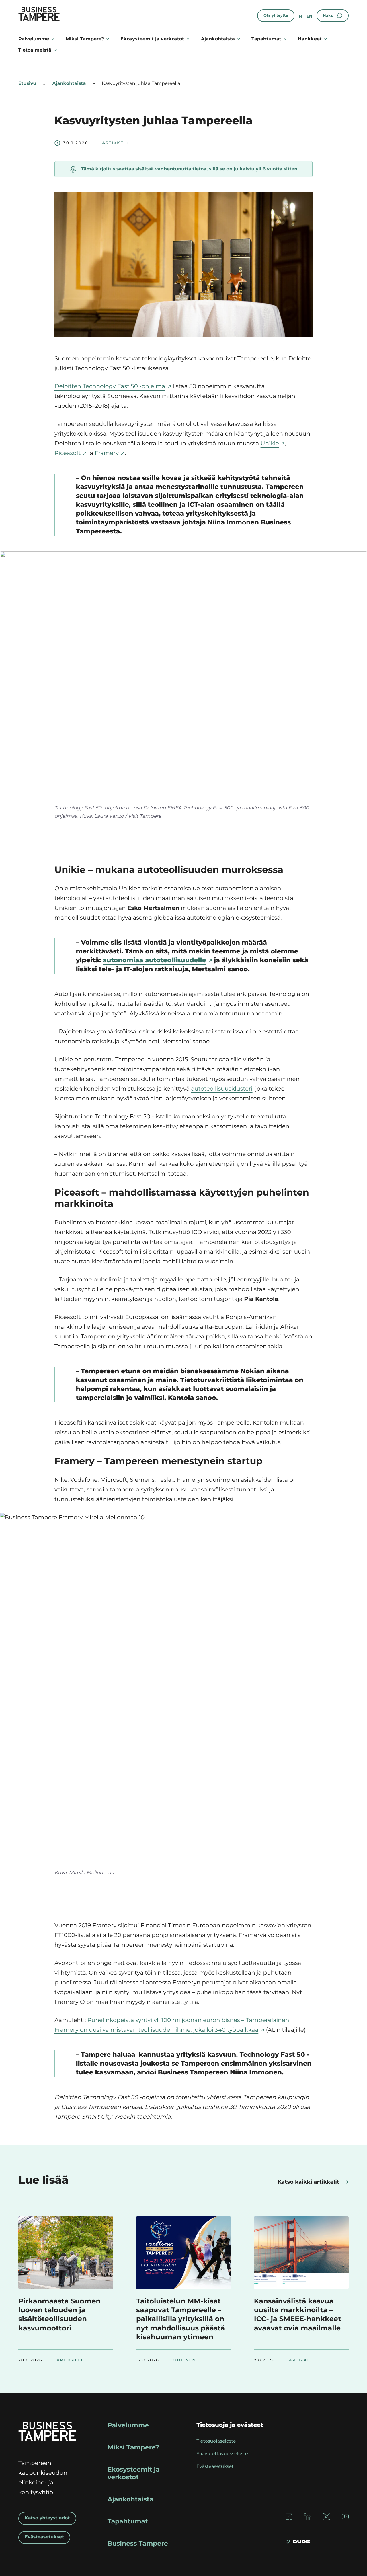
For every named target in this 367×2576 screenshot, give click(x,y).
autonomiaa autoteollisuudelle (154, 960)
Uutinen (185, 2360)
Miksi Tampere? (85, 39)
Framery (107, 453)
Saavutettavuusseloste (222, 2454)
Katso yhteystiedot (47, 2518)
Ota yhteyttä (276, 15)
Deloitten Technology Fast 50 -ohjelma (110, 386)
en (309, 16)
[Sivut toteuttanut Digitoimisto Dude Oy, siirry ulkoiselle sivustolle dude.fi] (298, 2542)
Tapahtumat (266, 39)
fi (301, 16)
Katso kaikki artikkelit (308, 2182)
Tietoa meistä (35, 50)
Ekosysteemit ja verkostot (152, 39)
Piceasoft (68, 453)
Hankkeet (310, 39)
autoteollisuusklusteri (222, 1089)
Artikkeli (115, 143)
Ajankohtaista (218, 39)
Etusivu (27, 84)
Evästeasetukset (44, 2537)
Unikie (270, 444)
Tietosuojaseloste (216, 2441)
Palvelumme (34, 39)
